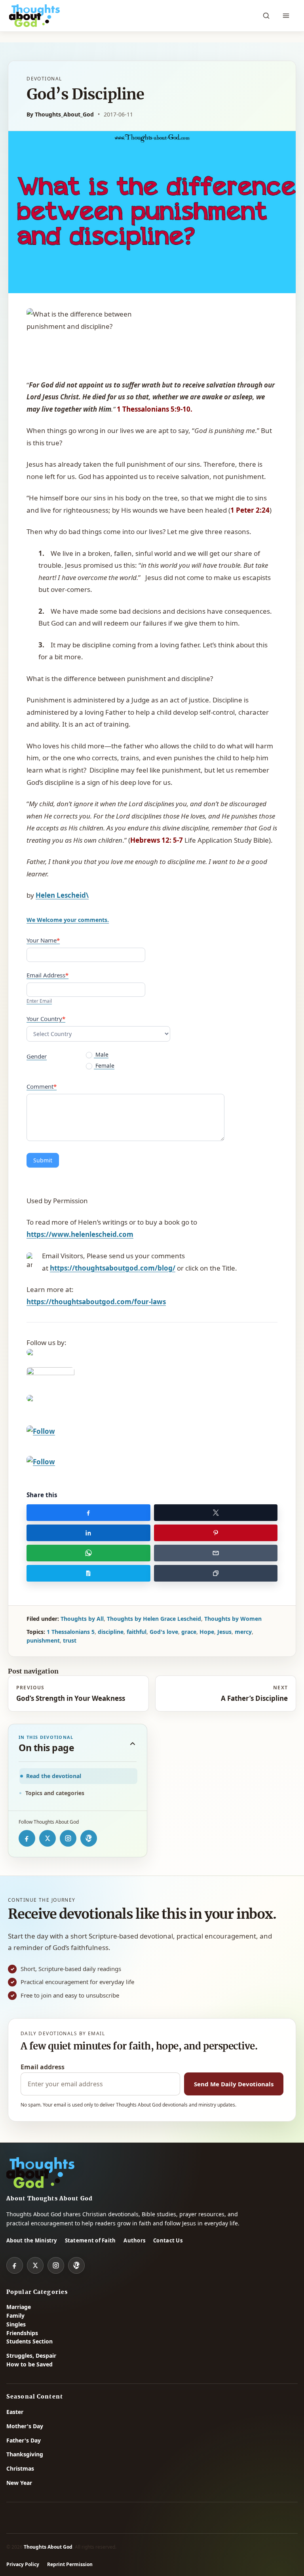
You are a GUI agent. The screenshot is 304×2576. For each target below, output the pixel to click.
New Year (19, 2483)
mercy (243, 1632)
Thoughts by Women (233, 1619)
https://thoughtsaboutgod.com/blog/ (113, 1268)
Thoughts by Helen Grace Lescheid (154, 1619)
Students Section (29, 2341)
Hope (207, 1632)
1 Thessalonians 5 (71, 1632)
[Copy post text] (88, 1573)
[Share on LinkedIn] (88, 1533)
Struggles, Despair (31, 2356)
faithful (137, 1632)
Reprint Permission (70, 2564)
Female (104, 1066)
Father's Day (24, 2440)
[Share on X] (216, 1513)
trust (70, 1640)
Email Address (47, 975)
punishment (43, 1640)
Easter (15, 2412)
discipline (111, 1632)
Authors (134, 2240)
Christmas (20, 2468)
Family (15, 2316)
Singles (16, 2324)
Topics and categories (55, 1793)
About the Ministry (32, 2240)
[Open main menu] (286, 16)
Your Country (46, 1019)
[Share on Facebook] (88, 1513)
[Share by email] (216, 1553)
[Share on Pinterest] (216, 1533)
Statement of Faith (90, 2240)
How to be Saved (29, 2364)
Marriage (19, 2307)
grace (189, 1632)
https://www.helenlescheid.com (80, 1234)
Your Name (43, 940)
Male (101, 1055)
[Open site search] (266, 16)
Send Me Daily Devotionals (234, 2084)
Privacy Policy (23, 2564)
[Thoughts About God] (34, 16)
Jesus (224, 1632)
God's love (164, 1632)
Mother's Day (25, 2426)
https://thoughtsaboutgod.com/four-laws (96, 1302)
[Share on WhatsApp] (88, 1553)
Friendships (22, 2333)
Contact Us (168, 2240)
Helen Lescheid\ (62, 895)
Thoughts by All (82, 1619)
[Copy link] (216, 1573)
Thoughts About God (48, 2547)
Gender (37, 1056)
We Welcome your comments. (68, 920)
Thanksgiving (25, 2454)
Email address (43, 2067)
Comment (42, 1086)
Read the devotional (54, 1776)
